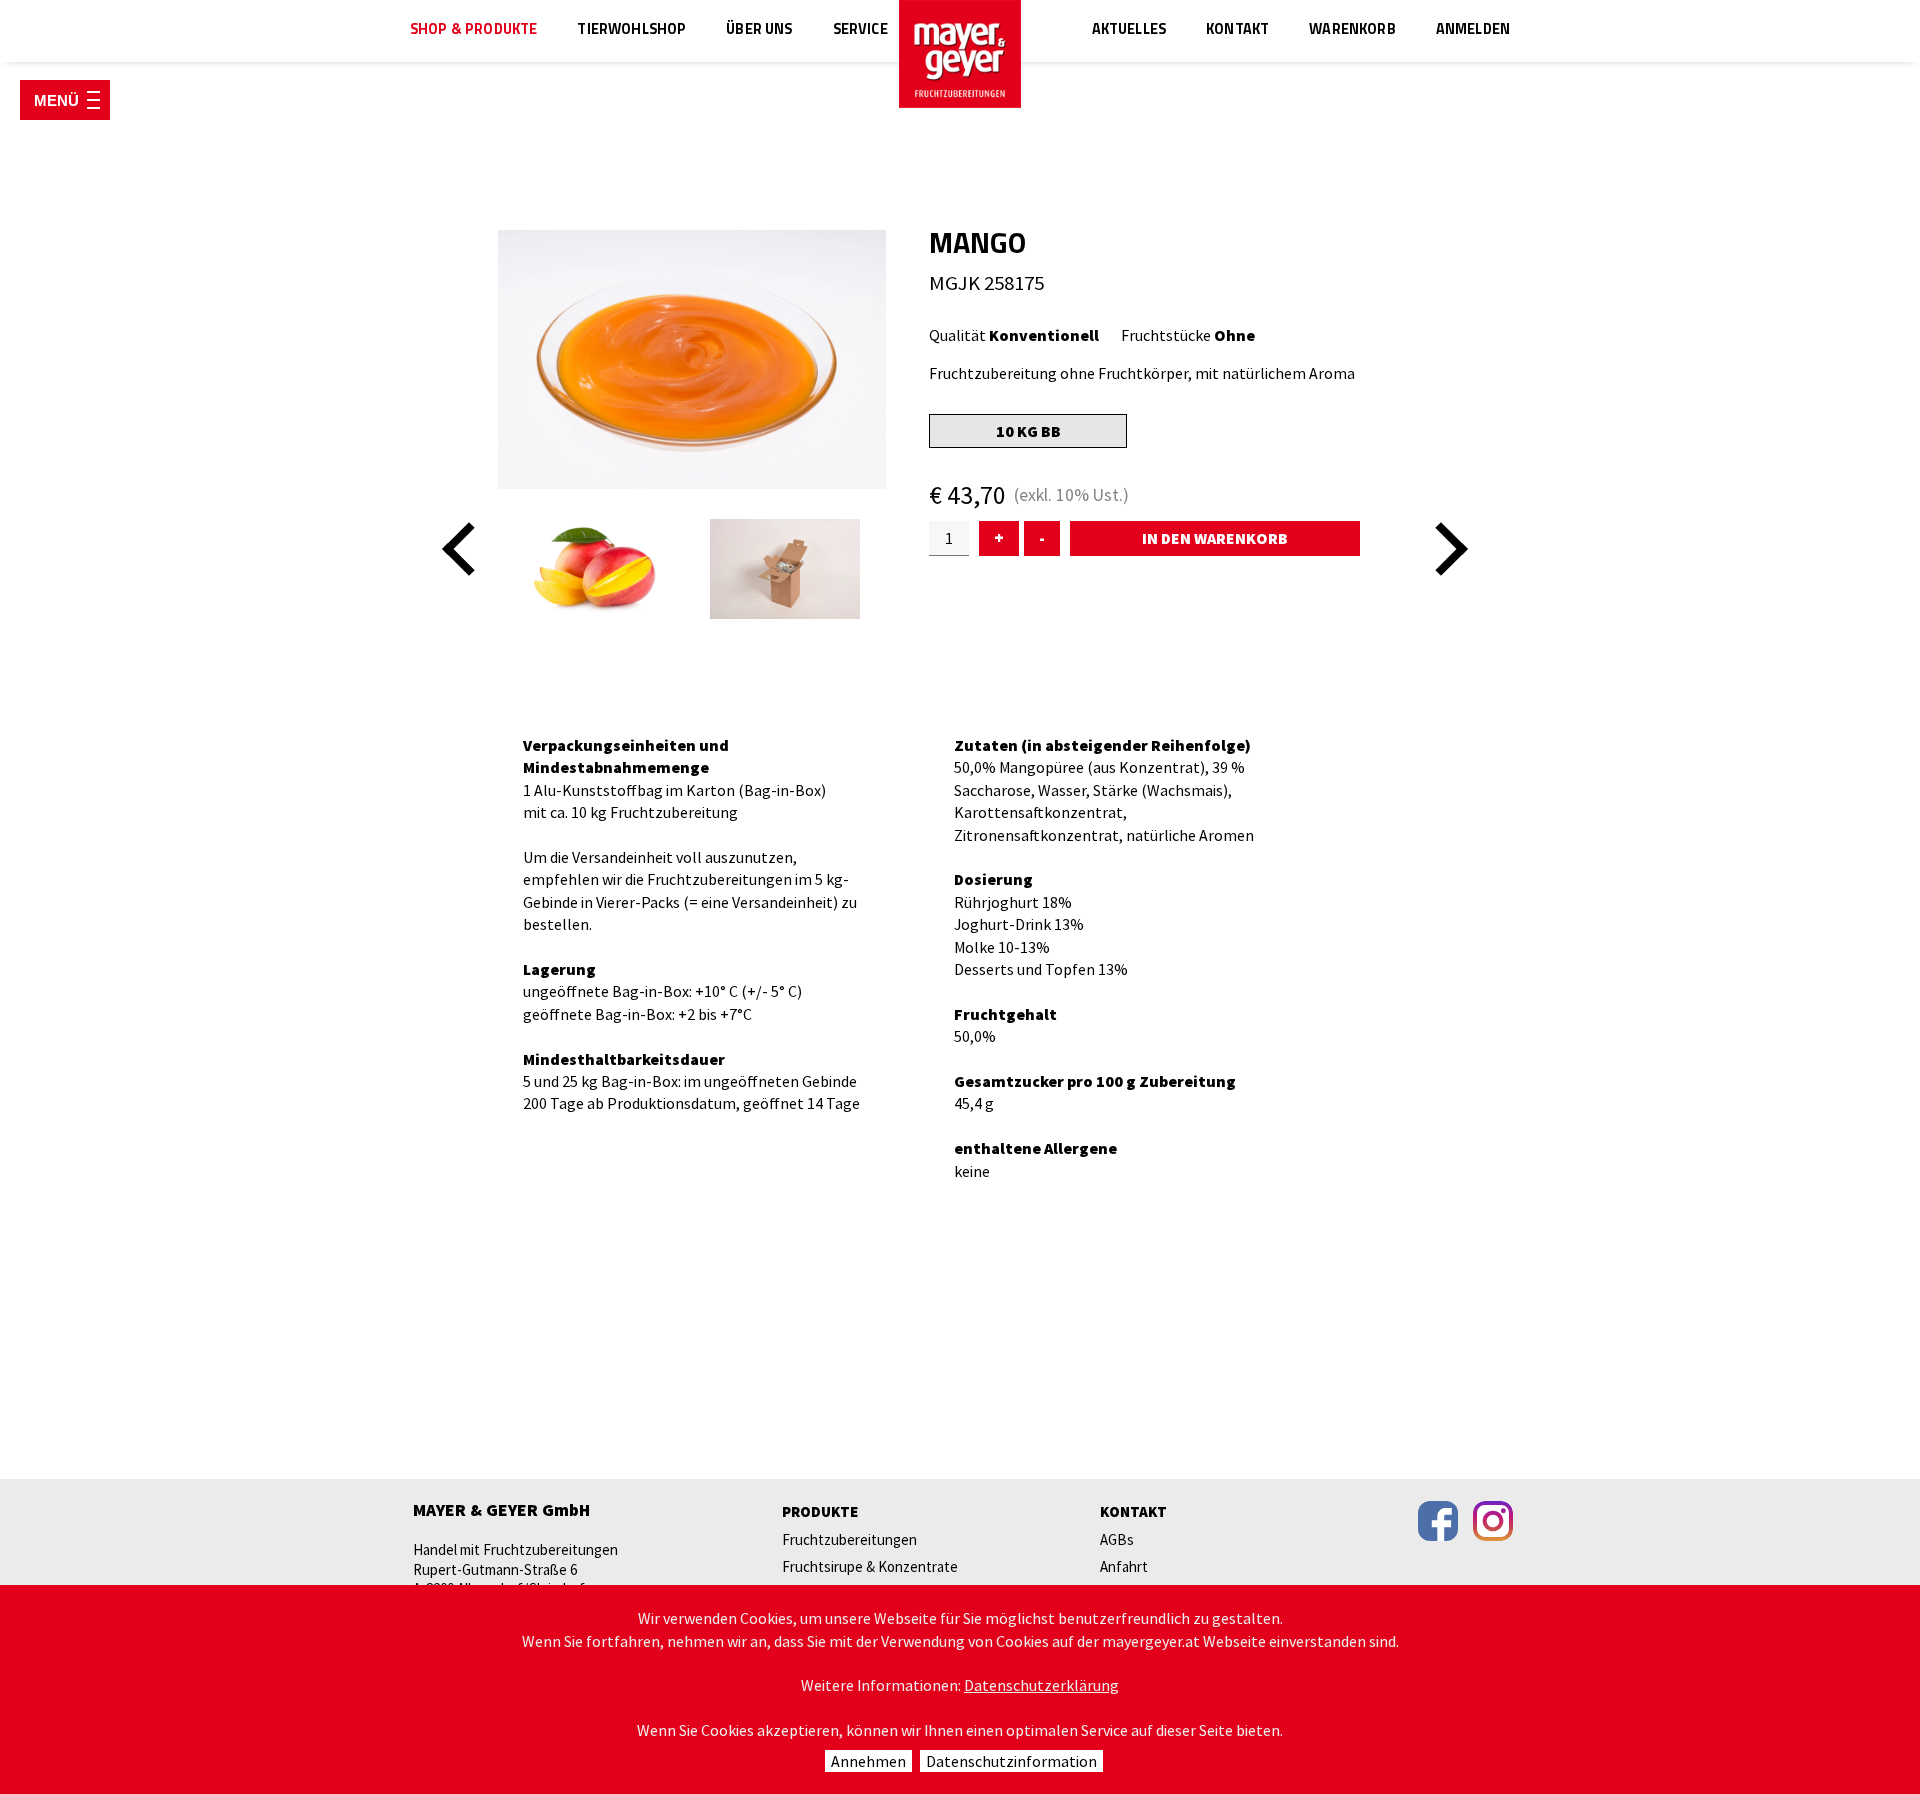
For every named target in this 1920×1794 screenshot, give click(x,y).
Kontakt (1237, 30)
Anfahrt (1124, 1566)
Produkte (820, 1511)
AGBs (1117, 1539)
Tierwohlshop (631, 30)
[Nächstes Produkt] (1441, 549)
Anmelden (1473, 30)
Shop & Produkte (473, 30)
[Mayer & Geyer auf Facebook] (1438, 1521)
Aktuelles (1129, 30)
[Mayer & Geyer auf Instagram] (1493, 1521)
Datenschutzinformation (1011, 1761)
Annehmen (868, 1761)
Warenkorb (1352, 30)
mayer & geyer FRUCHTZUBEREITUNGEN (960, 54)
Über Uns (759, 30)
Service (860, 30)
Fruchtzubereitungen (849, 1539)
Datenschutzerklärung (1041, 1685)
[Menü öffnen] (65, 100)
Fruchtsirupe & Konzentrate (870, 1566)
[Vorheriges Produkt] (469, 549)
